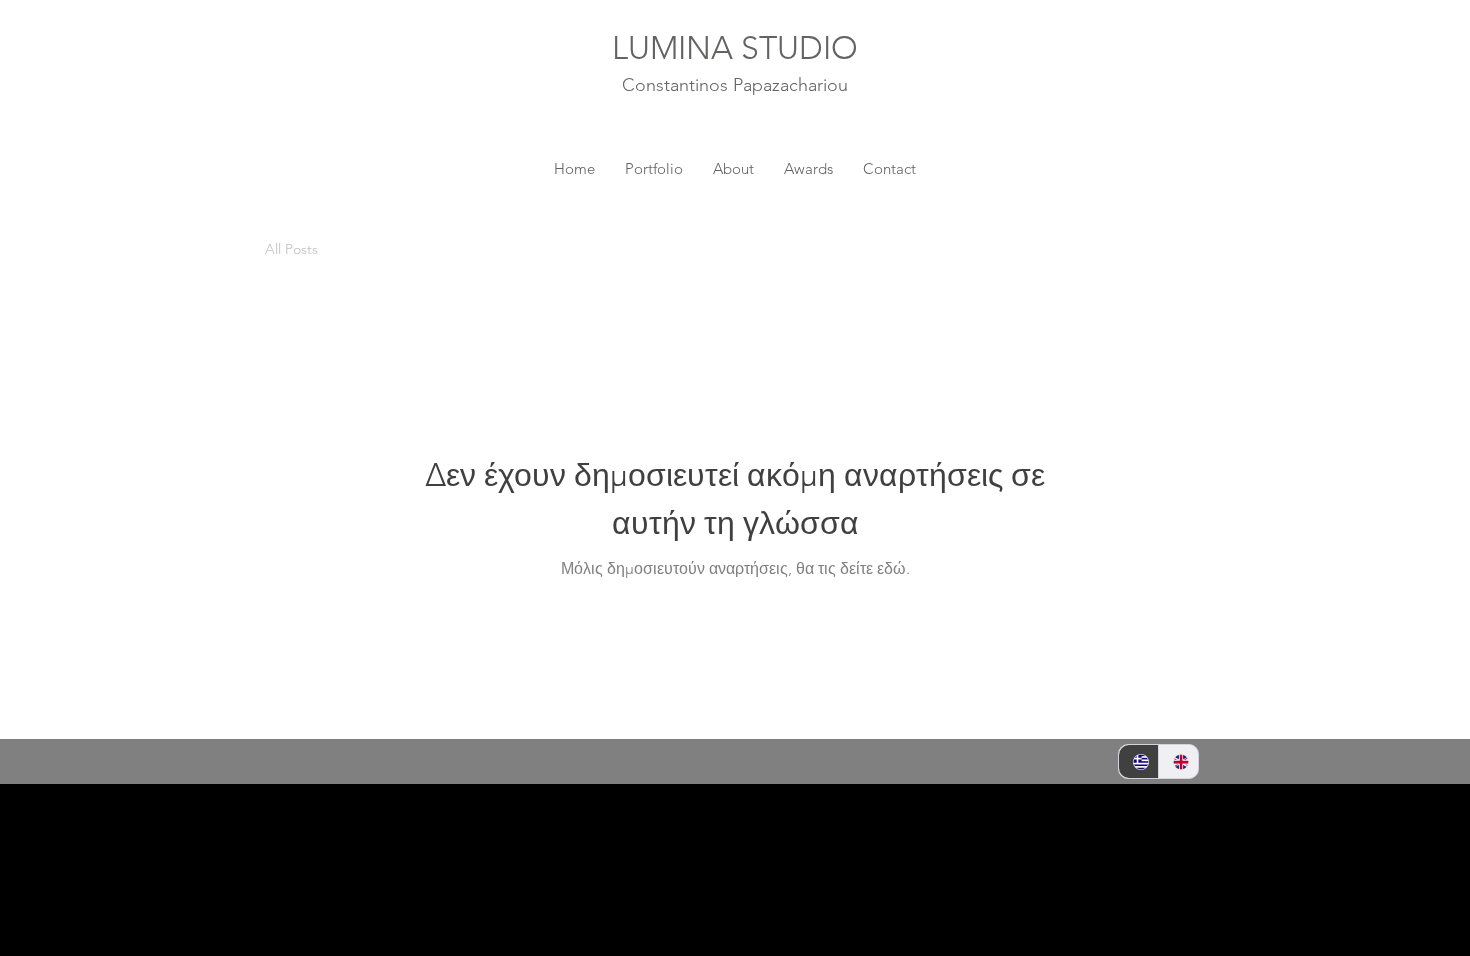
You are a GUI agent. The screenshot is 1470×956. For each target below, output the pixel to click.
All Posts (291, 249)
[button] (1179, 251)
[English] (1178, 761)
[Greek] (1138, 761)
